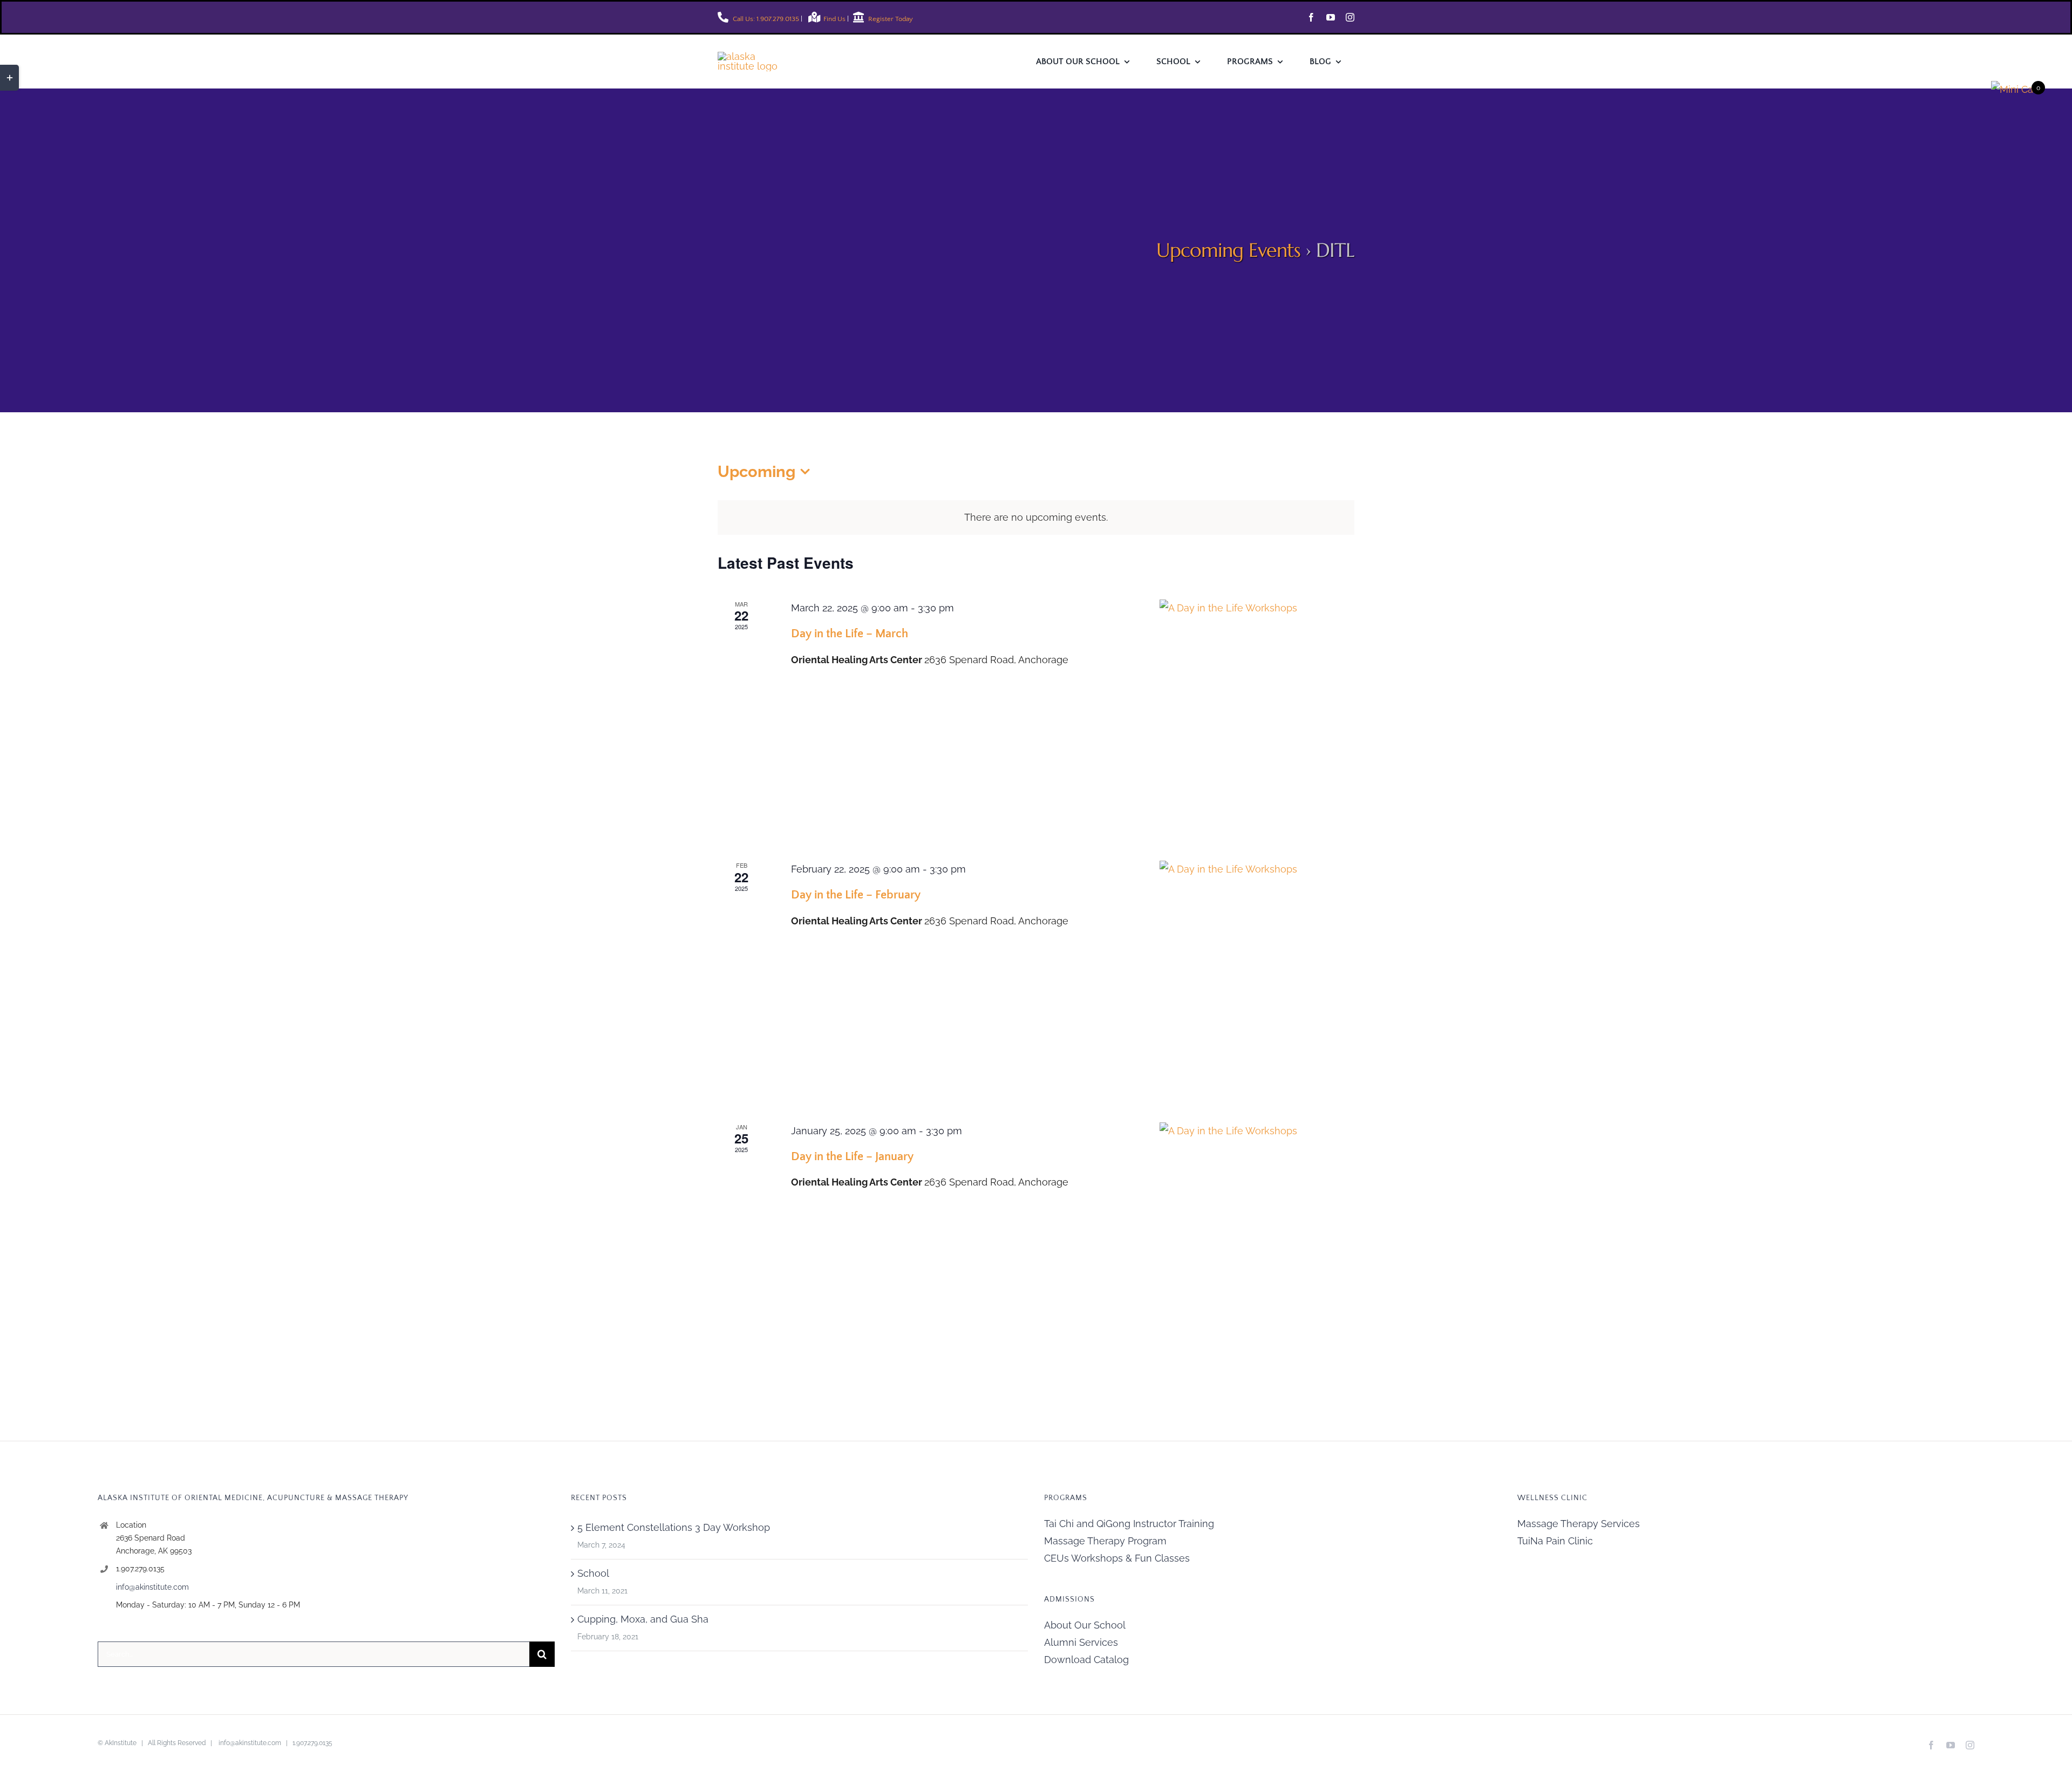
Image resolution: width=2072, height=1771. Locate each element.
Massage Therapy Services (1579, 1524)
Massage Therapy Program (1105, 1541)
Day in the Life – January (852, 1157)
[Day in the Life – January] (1257, 1240)
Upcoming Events (1228, 250)
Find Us (835, 19)
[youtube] (1331, 17)
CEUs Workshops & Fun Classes (1117, 1558)
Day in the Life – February (856, 895)
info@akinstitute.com (152, 1587)
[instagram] (1350, 17)
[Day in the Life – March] (1257, 717)
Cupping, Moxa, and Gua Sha (643, 1619)
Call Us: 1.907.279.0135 (765, 19)
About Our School (1085, 1625)
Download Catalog (1086, 1660)
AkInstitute (121, 1743)
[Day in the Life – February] (1257, 978)
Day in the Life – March (850, 634)
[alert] (1036, 517)
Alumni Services (1081, 1642)
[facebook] (1311, 17)
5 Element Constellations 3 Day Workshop (674, 1527)
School (593, 1573)
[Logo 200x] (755, 56)
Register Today (890, 19)
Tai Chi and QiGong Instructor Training (1129, 1524)
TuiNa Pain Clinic (1555, 1541)
